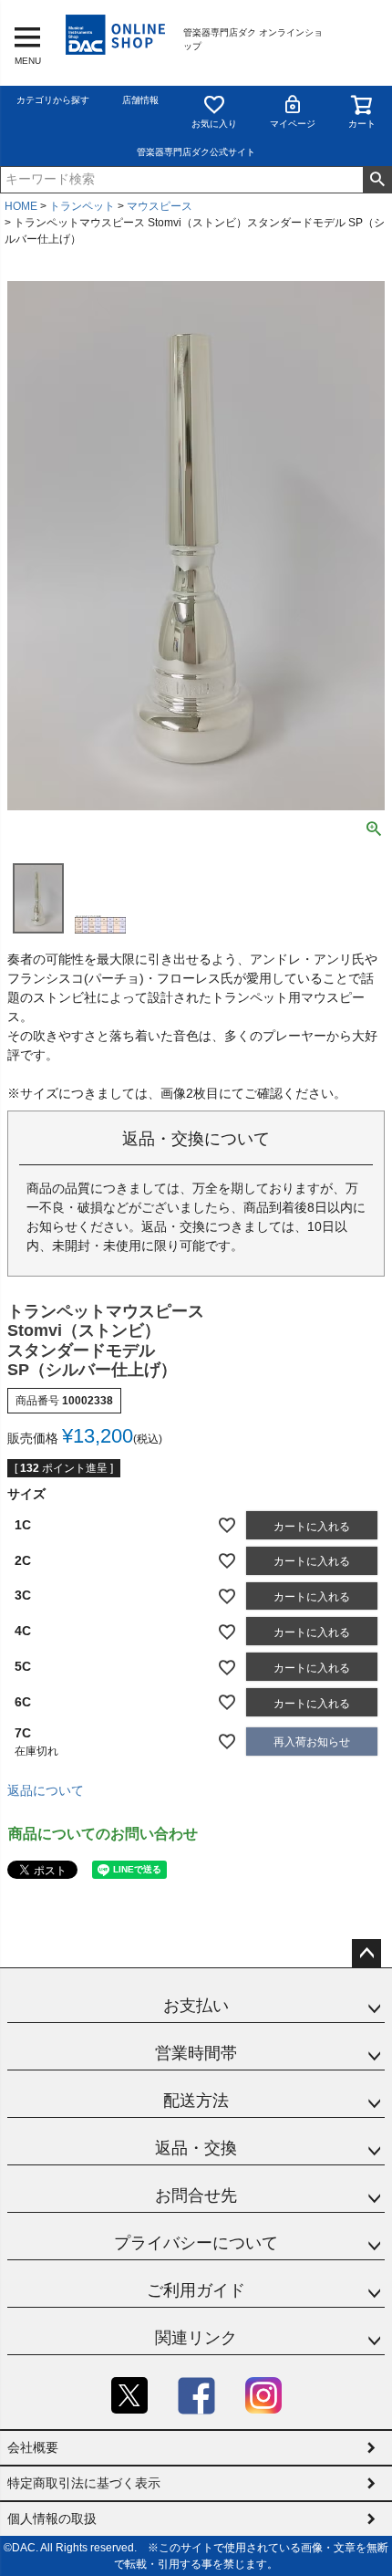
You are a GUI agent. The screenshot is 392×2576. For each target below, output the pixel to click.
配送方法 (196, 2101)
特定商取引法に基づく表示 (84, 2483)
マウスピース (160, 206)
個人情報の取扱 (52, 2519)
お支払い (196, 2006)
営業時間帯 (196, 2053)
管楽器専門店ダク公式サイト (196, 152)
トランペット (82, 206)
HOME (21, 206)
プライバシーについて (196, 2243)
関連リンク (196, 2338)
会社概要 (33, 2447)
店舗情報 (140, 100)
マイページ (293, 124)
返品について (46, 1790)
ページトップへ (366, 1954)
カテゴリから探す (53, 100)
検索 (377, 180)
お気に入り (214, 124)
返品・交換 (196, 2148)
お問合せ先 (196, 2195)
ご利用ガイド (196, 2290)
